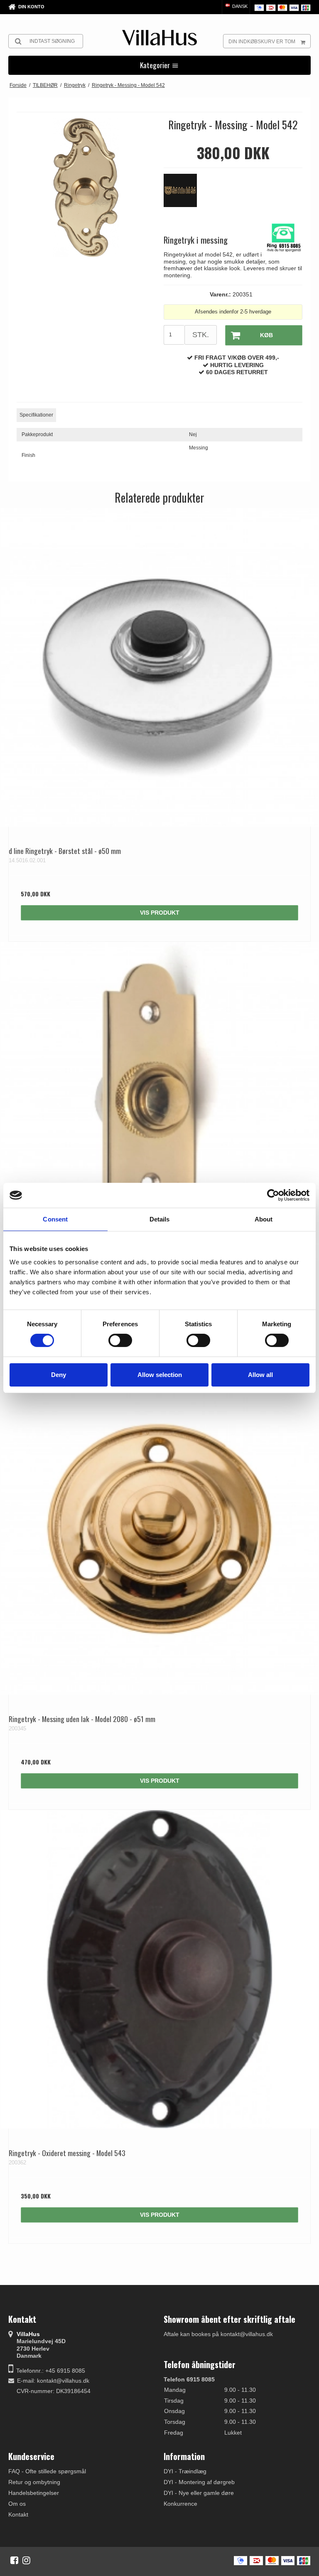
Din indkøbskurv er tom (262, 42)
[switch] (120, 1340)
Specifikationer (36, 415)
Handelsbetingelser (34, 2493)
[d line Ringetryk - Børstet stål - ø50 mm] (159, 667)
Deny (59, 1375)
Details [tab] (160, 1219)
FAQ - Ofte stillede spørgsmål (47, 2471)
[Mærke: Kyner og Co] (184, 195)
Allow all (260, 1375)
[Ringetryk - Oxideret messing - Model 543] (159, 1969)
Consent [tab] (55, 1219)
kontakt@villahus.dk (63, 2381)
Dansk (239, 6)
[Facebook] (14, 2560)
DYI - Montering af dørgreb (199, 2482)
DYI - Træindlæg (185, 2471)
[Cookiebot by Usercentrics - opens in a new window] (273, 1195)
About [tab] (264, 1219)
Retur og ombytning (34, 2482)
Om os (17, 2504)
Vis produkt (160, 913)
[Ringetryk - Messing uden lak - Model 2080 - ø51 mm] (159, 1535)
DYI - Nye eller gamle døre (199, 2493)
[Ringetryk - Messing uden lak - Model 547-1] (159, 1101)
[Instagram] (26, 2560)
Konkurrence (180, 2504)
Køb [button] (266, 335)
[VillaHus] (159, 38)
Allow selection (160, 1375)
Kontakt (18, 2514)
